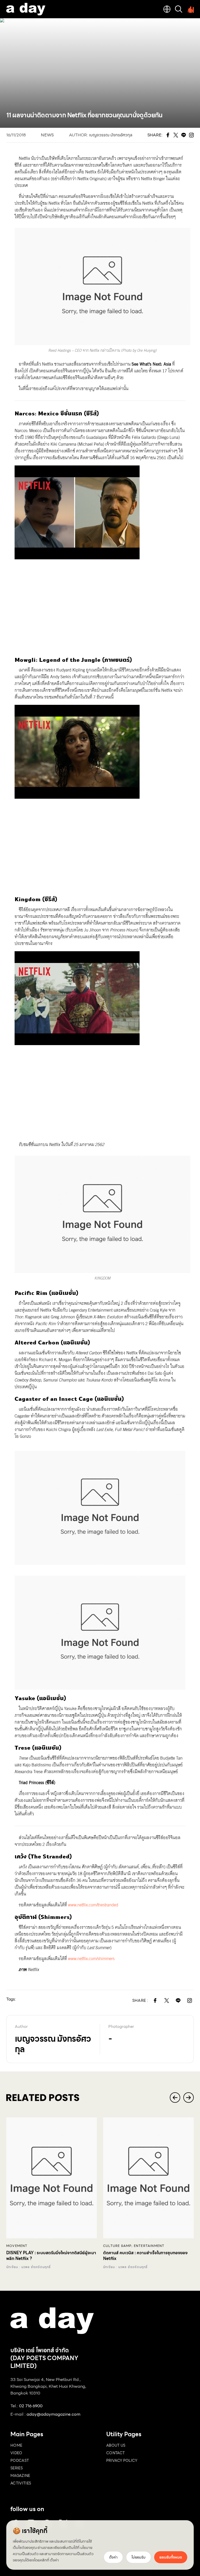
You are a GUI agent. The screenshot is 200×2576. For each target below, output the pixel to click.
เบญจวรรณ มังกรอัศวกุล (111, 135)
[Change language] (167, 9)
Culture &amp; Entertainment (134, 2246)
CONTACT (115, 2453)
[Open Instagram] (190, 2001)
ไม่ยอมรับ (139, 2557)
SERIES (17, 2468)
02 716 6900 (31, 2406)
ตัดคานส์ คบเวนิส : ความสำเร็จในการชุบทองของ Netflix (145, 2256)
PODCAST (20, 2460)
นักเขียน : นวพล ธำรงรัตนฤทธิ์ (29, 2267)
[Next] (189, 2098)
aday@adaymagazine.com (54, 2414)
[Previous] (175, 2098)
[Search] (179, 9)
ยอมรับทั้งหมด (171, 2557)
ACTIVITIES (21, 2483)
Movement (17, 2246)
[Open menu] (190, 9)
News (47, 135)
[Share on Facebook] (155, 2001)
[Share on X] (167, 2001)
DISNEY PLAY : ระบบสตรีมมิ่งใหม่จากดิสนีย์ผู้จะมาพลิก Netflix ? (51, 2256)
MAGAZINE (20, 2476)
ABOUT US (116, 2445)
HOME (16, 2445)
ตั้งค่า (54, 2560)
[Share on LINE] (178, 2001)
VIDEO (16, 2453)
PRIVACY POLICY (122, 2460)
